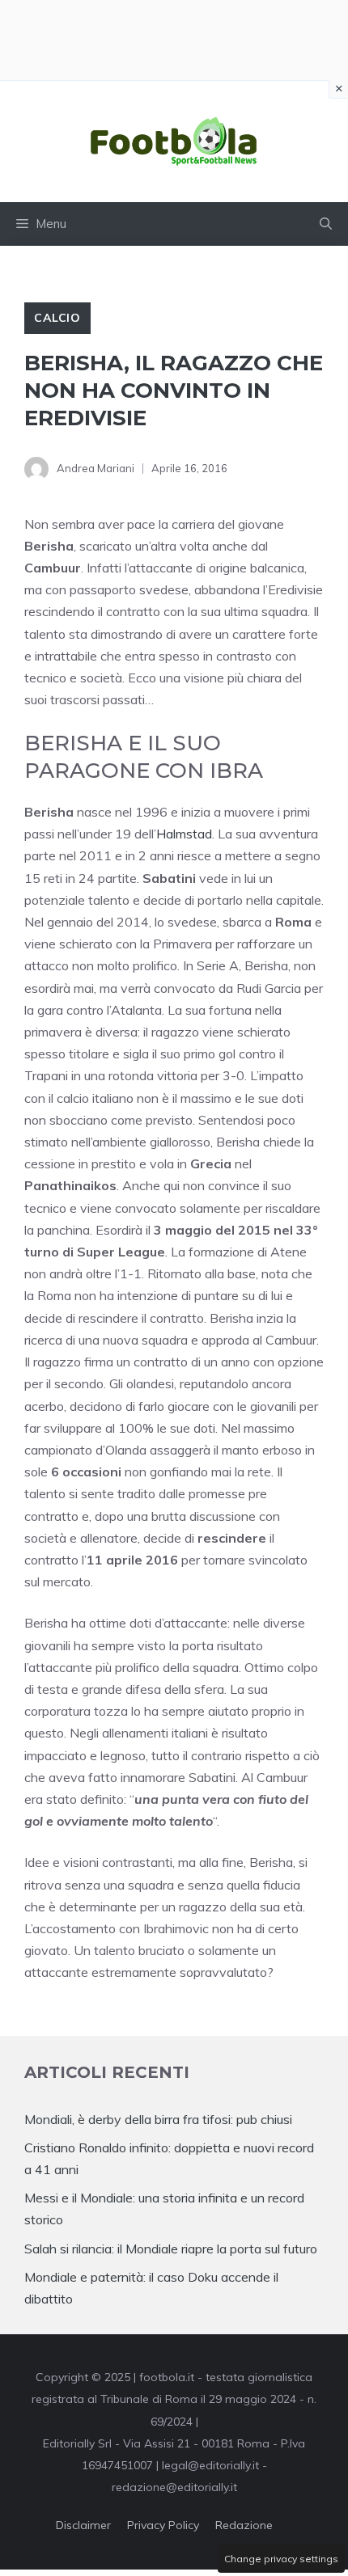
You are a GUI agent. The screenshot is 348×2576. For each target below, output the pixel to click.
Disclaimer (83, 2525)
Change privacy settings (281, 2559)
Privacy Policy (163, 2525)
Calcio (57, 318)
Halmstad (184, 834)
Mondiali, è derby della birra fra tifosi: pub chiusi (158, 2119)
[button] (326, 224)
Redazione (244, 2525)
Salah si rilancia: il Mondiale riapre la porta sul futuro (171, 2249)
